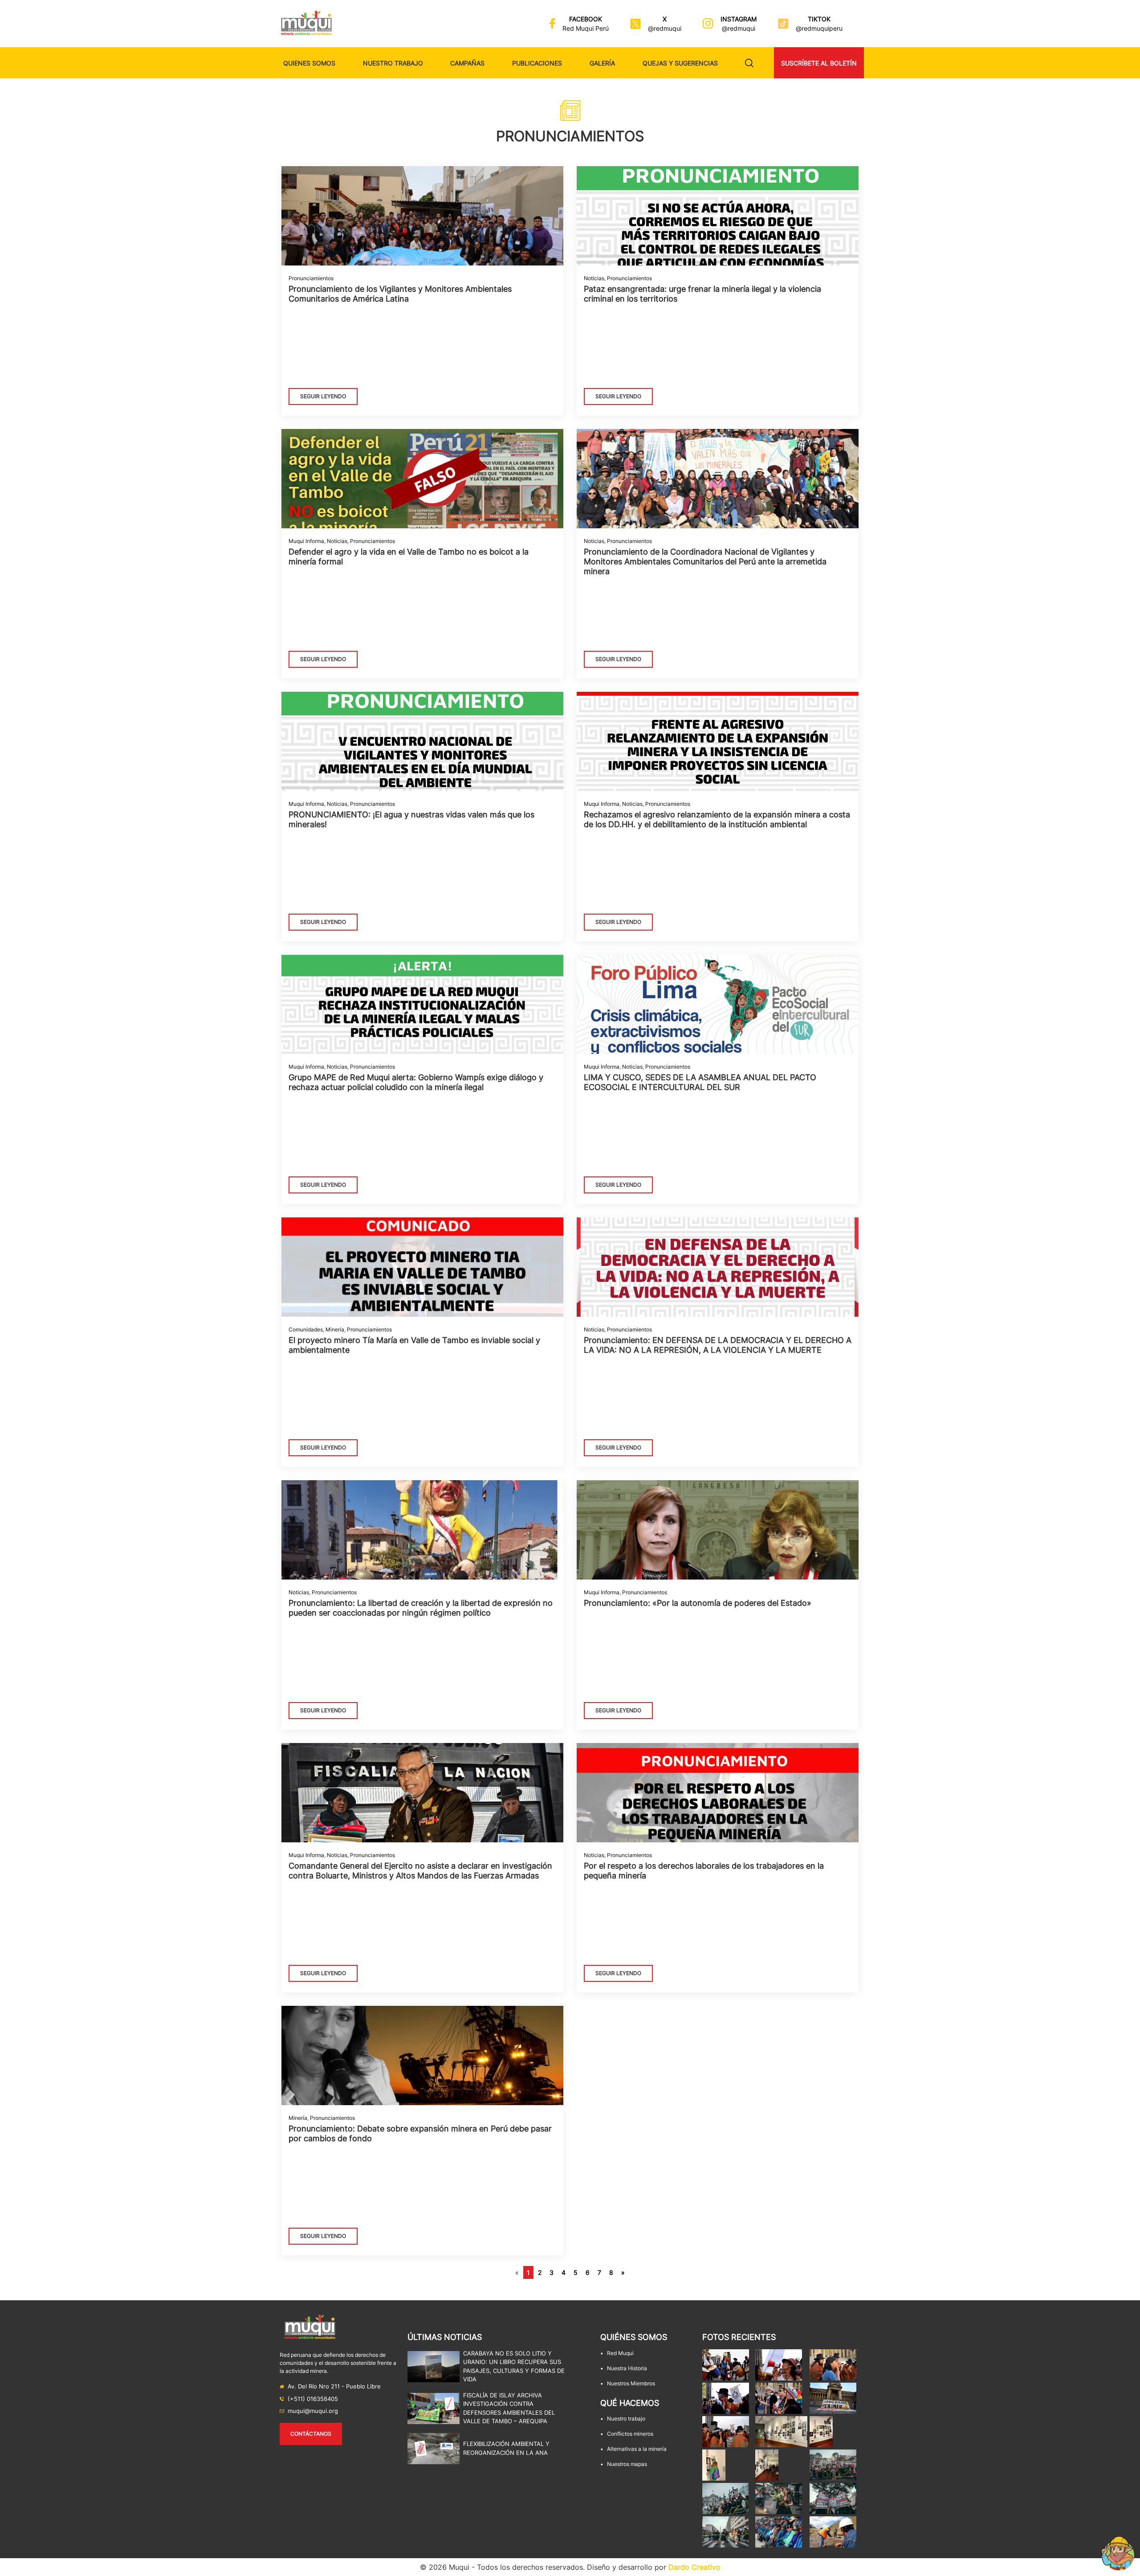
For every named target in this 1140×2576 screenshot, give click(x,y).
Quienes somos (309, 63)
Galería (602, 63)
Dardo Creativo (694, 2567)
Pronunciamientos (311, 278)
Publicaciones (537, 63)
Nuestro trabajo (393, 63)
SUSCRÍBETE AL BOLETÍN (819, 63)
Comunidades (306, 1329)
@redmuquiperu (819, 28)
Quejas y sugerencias (680, 63)
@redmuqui (665, 28)
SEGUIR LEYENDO (323, 396)
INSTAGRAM (739, 19)
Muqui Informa (306, 541)
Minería (335, 1329)
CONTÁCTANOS (311, 2434)
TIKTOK (819, 19)
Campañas (467, 63)
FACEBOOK (586, 19)
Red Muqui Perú (586, 28)
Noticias (594, 278)
